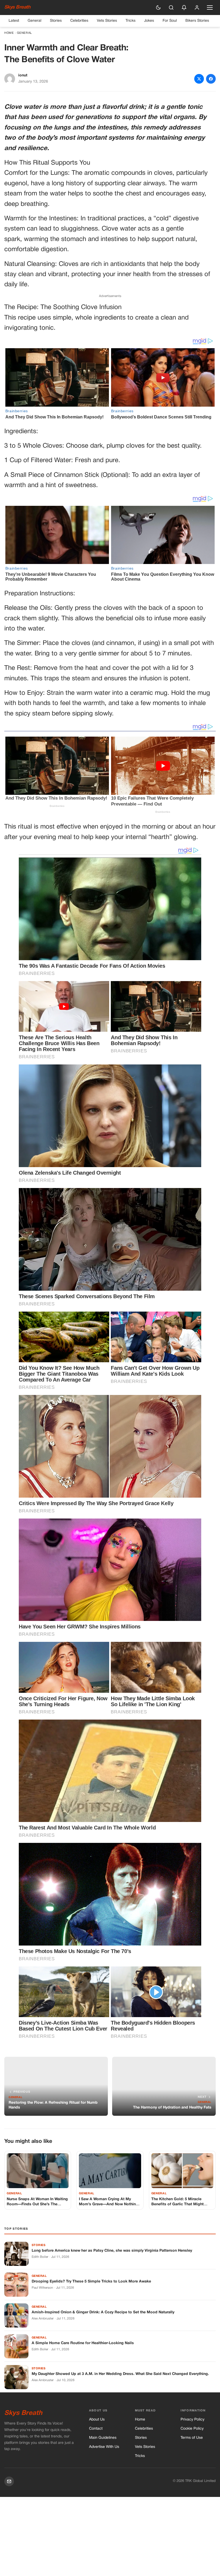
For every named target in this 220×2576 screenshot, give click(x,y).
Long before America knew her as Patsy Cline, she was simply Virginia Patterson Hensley (112, 2251)
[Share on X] (199, 79)
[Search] (171, 8)
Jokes (149, 21)
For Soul (170, 21)
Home (9, 33)
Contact (96, 2429)
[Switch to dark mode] (158, 8)
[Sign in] (197, 8)
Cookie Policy (192, 2429)
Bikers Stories (197, 21)
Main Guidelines (103, 2438)
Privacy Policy (192, 2420)
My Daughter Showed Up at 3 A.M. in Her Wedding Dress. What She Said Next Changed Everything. (120, 2374)
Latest (14, 21)
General (34, 21)
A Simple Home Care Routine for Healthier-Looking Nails (83, 2343)
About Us (97, 2420)
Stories (56, 21)
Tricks (131, 21)
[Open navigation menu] (210, 8)
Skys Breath (17, 7)
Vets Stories (107, 21)
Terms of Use (192, 2438)
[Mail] (9, 2481)
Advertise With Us (104, 2447)
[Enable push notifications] (184, 8)
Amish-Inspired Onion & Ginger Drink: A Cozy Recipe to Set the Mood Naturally (103, 2312)
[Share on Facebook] (211, 79)
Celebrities (79, 21)
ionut (23, 75)
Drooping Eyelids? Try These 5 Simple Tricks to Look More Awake (91, 2282)
